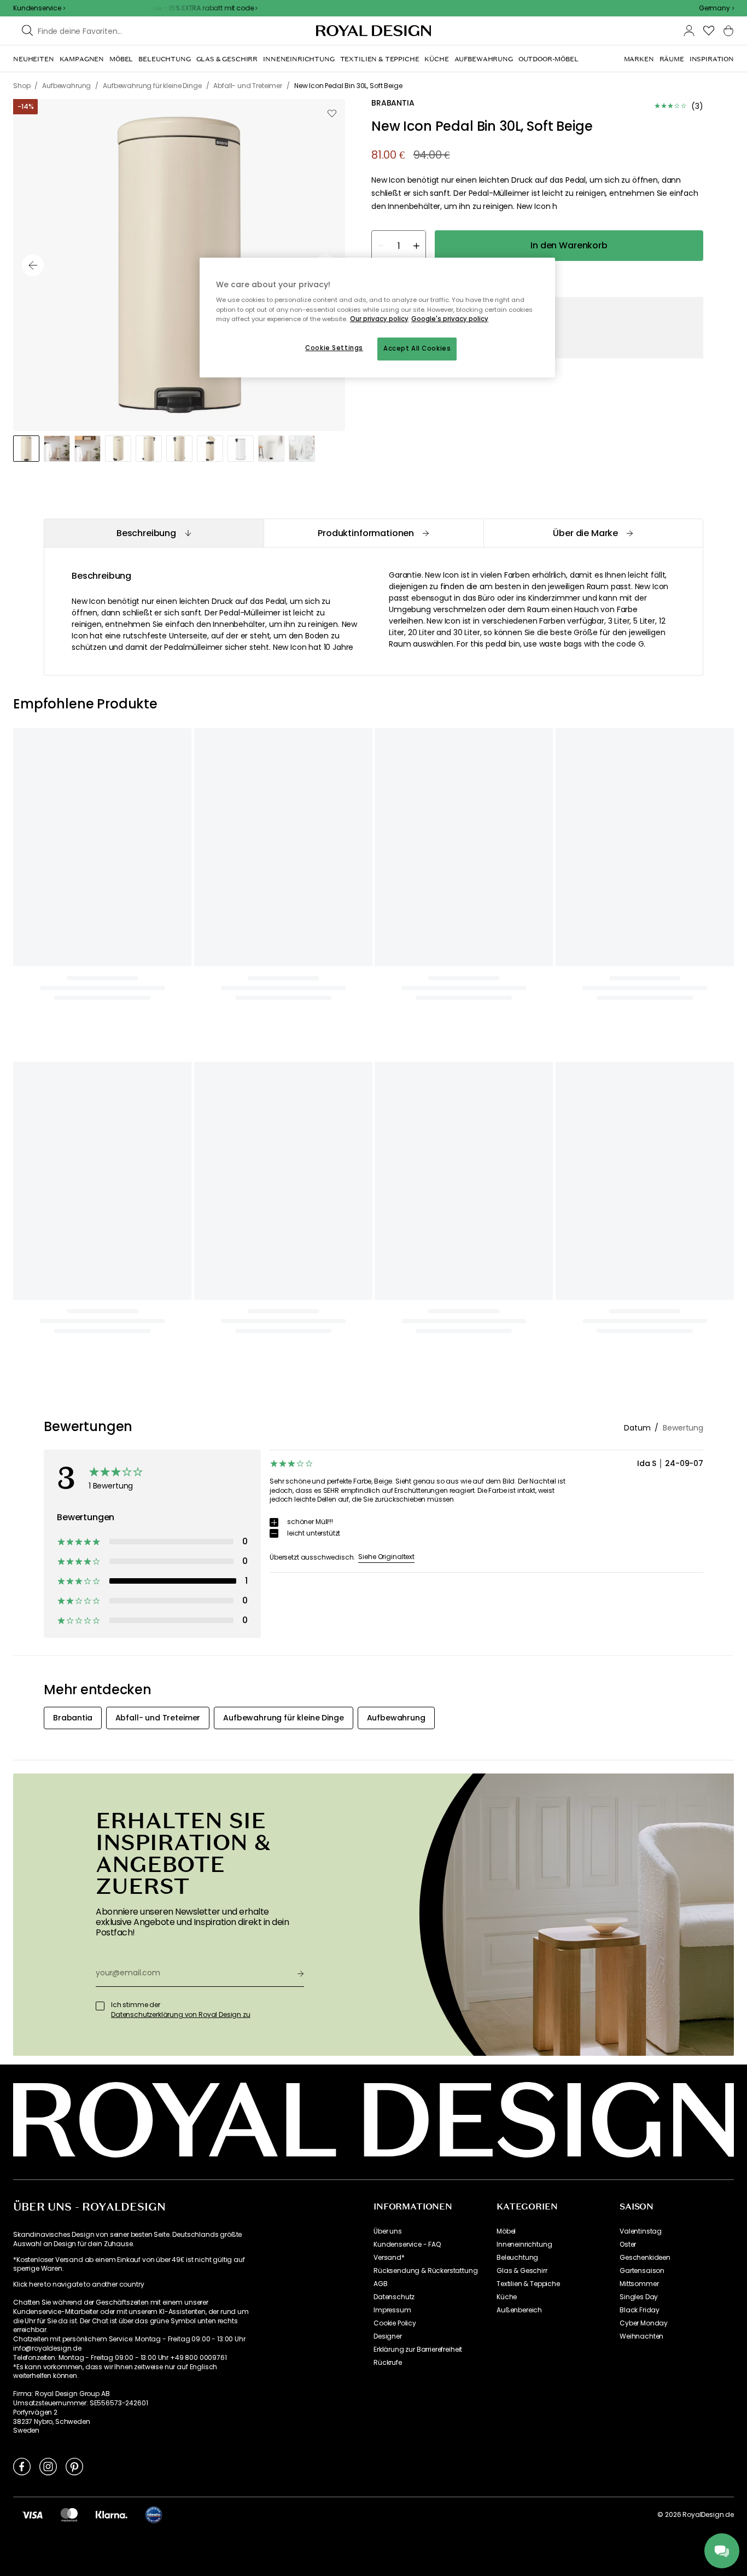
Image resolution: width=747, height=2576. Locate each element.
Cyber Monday (644, 1676)
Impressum (392, 1663)
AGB (381, 1637)
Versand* (389, 1610)
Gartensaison (642, 1624)
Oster (628, 1597)
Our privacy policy (379, 319)
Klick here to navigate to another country (78, 1638)
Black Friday (640, 1663)
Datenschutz (394, 1650)
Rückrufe (388, 1716)
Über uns (388, 1584)
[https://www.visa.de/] (32, 1868)
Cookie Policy (395, 1676)
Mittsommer (639, 1637)
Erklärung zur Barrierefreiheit (418, 1702)
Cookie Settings (334, 348)
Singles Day (639, 1650)
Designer (388, 1689)
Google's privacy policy (450, 319)
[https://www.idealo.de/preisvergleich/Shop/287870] (154, 1868)
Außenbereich (519, 1663)
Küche (507, 1650)
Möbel (506, 1584)
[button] (716, 8)
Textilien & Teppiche (528, 1637)
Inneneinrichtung (524, 1597)
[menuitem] (34, 59)
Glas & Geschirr (522, 1624)
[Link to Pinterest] (74, 1819)
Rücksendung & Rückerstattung (426, 1624)
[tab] (154, 533)
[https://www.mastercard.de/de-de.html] (69, 1868)
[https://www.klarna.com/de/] (112, 1868)
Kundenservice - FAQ (407, 1597)
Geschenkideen (645, 1610)
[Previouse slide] (33, 265)
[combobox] (716, 8)
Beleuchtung (517, 1610)
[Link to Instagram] (48, 1819)
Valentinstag (641, 1584)
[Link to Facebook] (22, 1819)
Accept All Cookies (417, 348)
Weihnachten (641, 1689)
